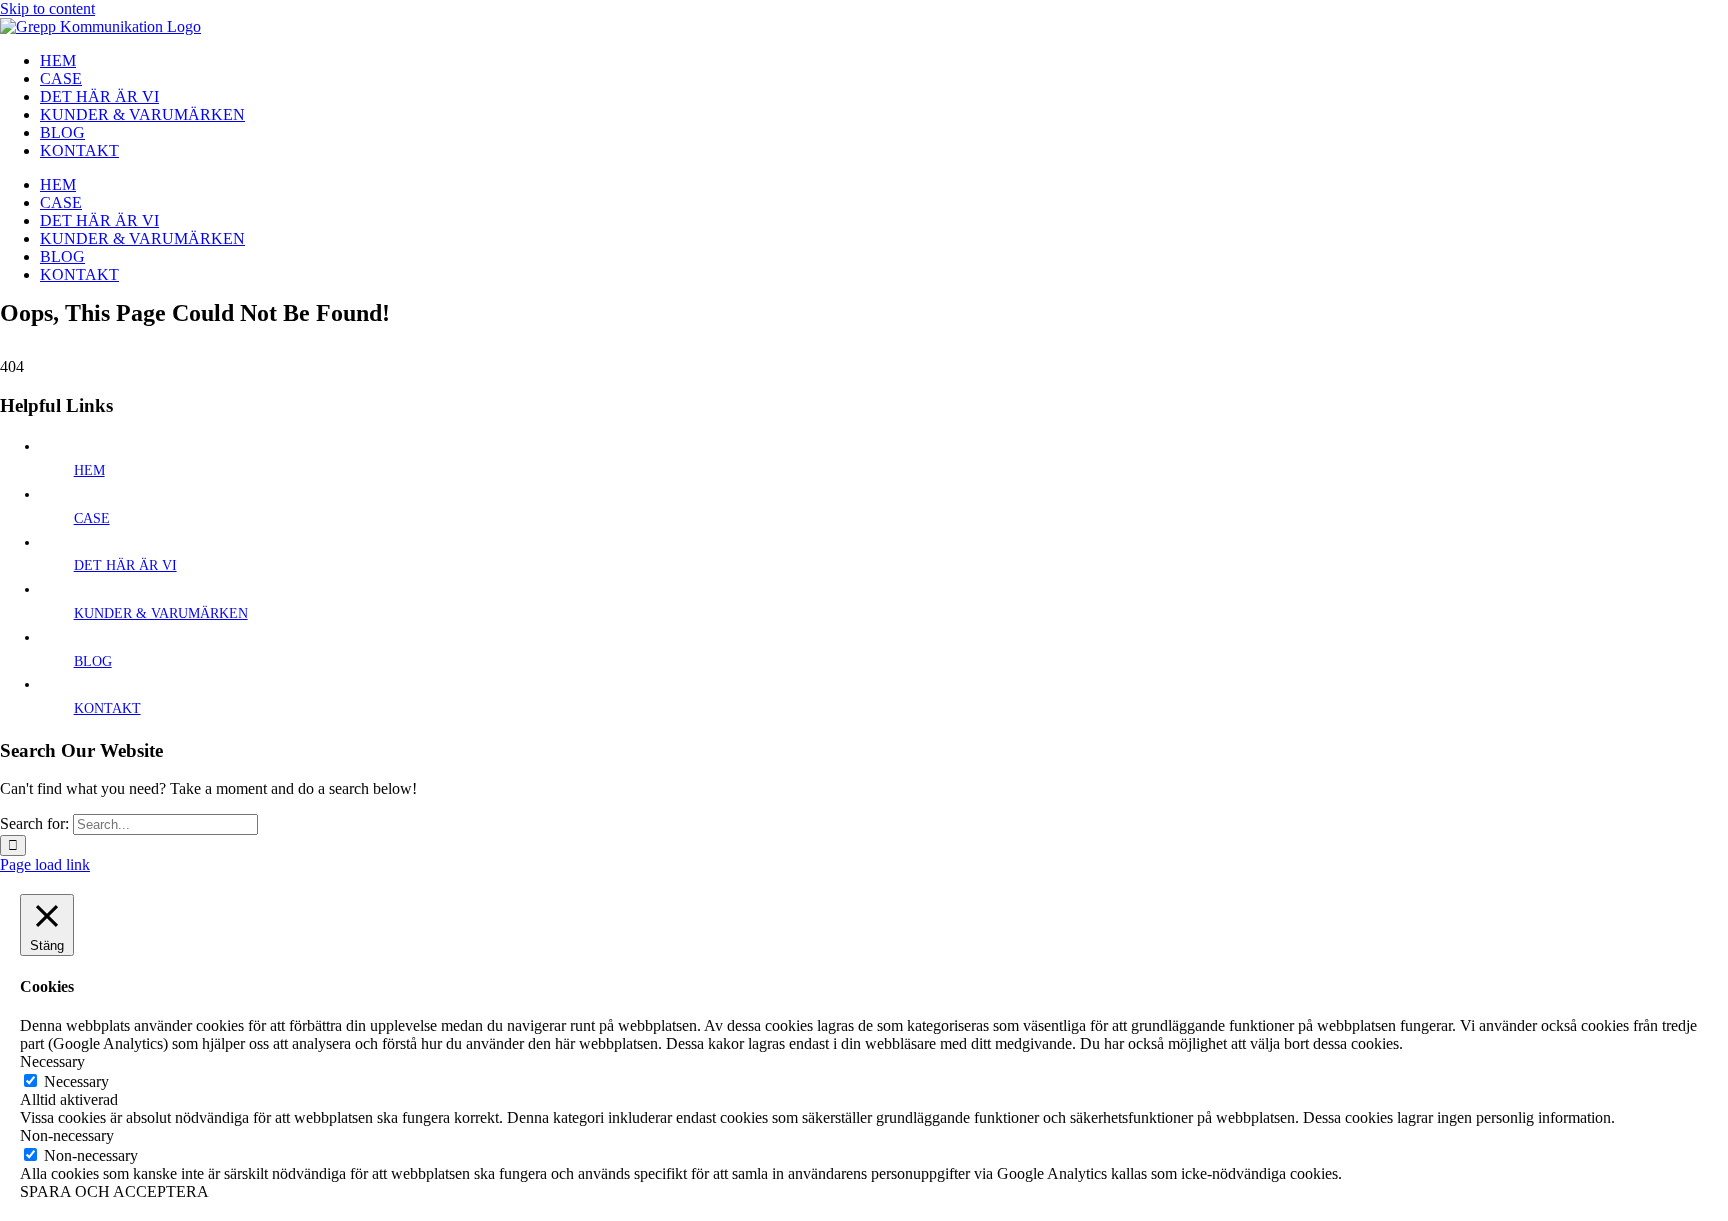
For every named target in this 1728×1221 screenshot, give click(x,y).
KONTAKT (107, 708)
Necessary (76, 1081)
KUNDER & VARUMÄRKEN (161, 613)
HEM (89, 470)
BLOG (93, 661)
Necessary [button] (52, 1061)
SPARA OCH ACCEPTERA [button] (114, 1191)
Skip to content (47, 8)
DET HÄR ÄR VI (125, 565)
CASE (92, 518)
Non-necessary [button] (67, 1135)
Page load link (45, 864)
